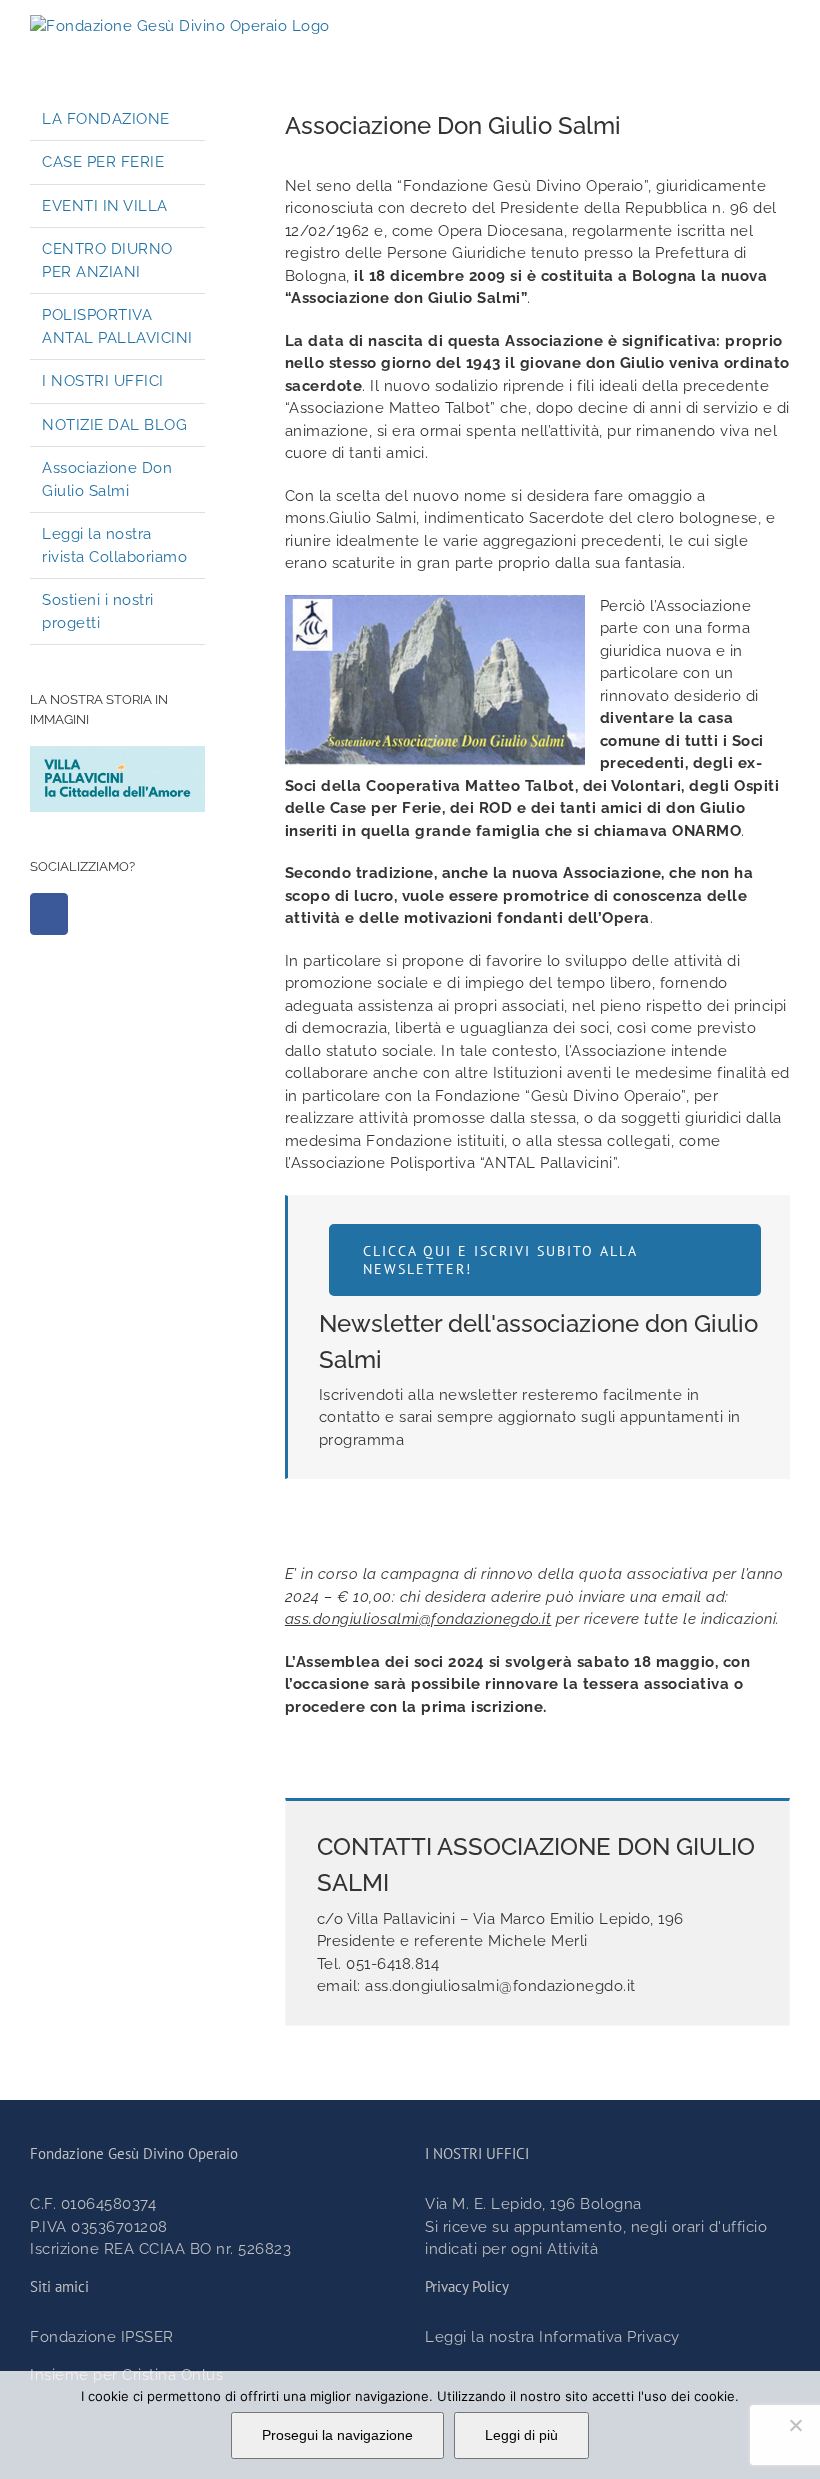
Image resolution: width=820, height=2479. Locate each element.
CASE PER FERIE (103, 162)
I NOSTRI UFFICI (103, 381)
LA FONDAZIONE (106, 119)
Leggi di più (521, 2435)
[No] (795, 2425)
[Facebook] (49, 914)
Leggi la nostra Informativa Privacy (552, 2337)
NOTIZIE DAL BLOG (114, 425)
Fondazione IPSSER (102, 2337)
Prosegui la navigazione (337, 2435)
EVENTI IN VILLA (105, 206)
